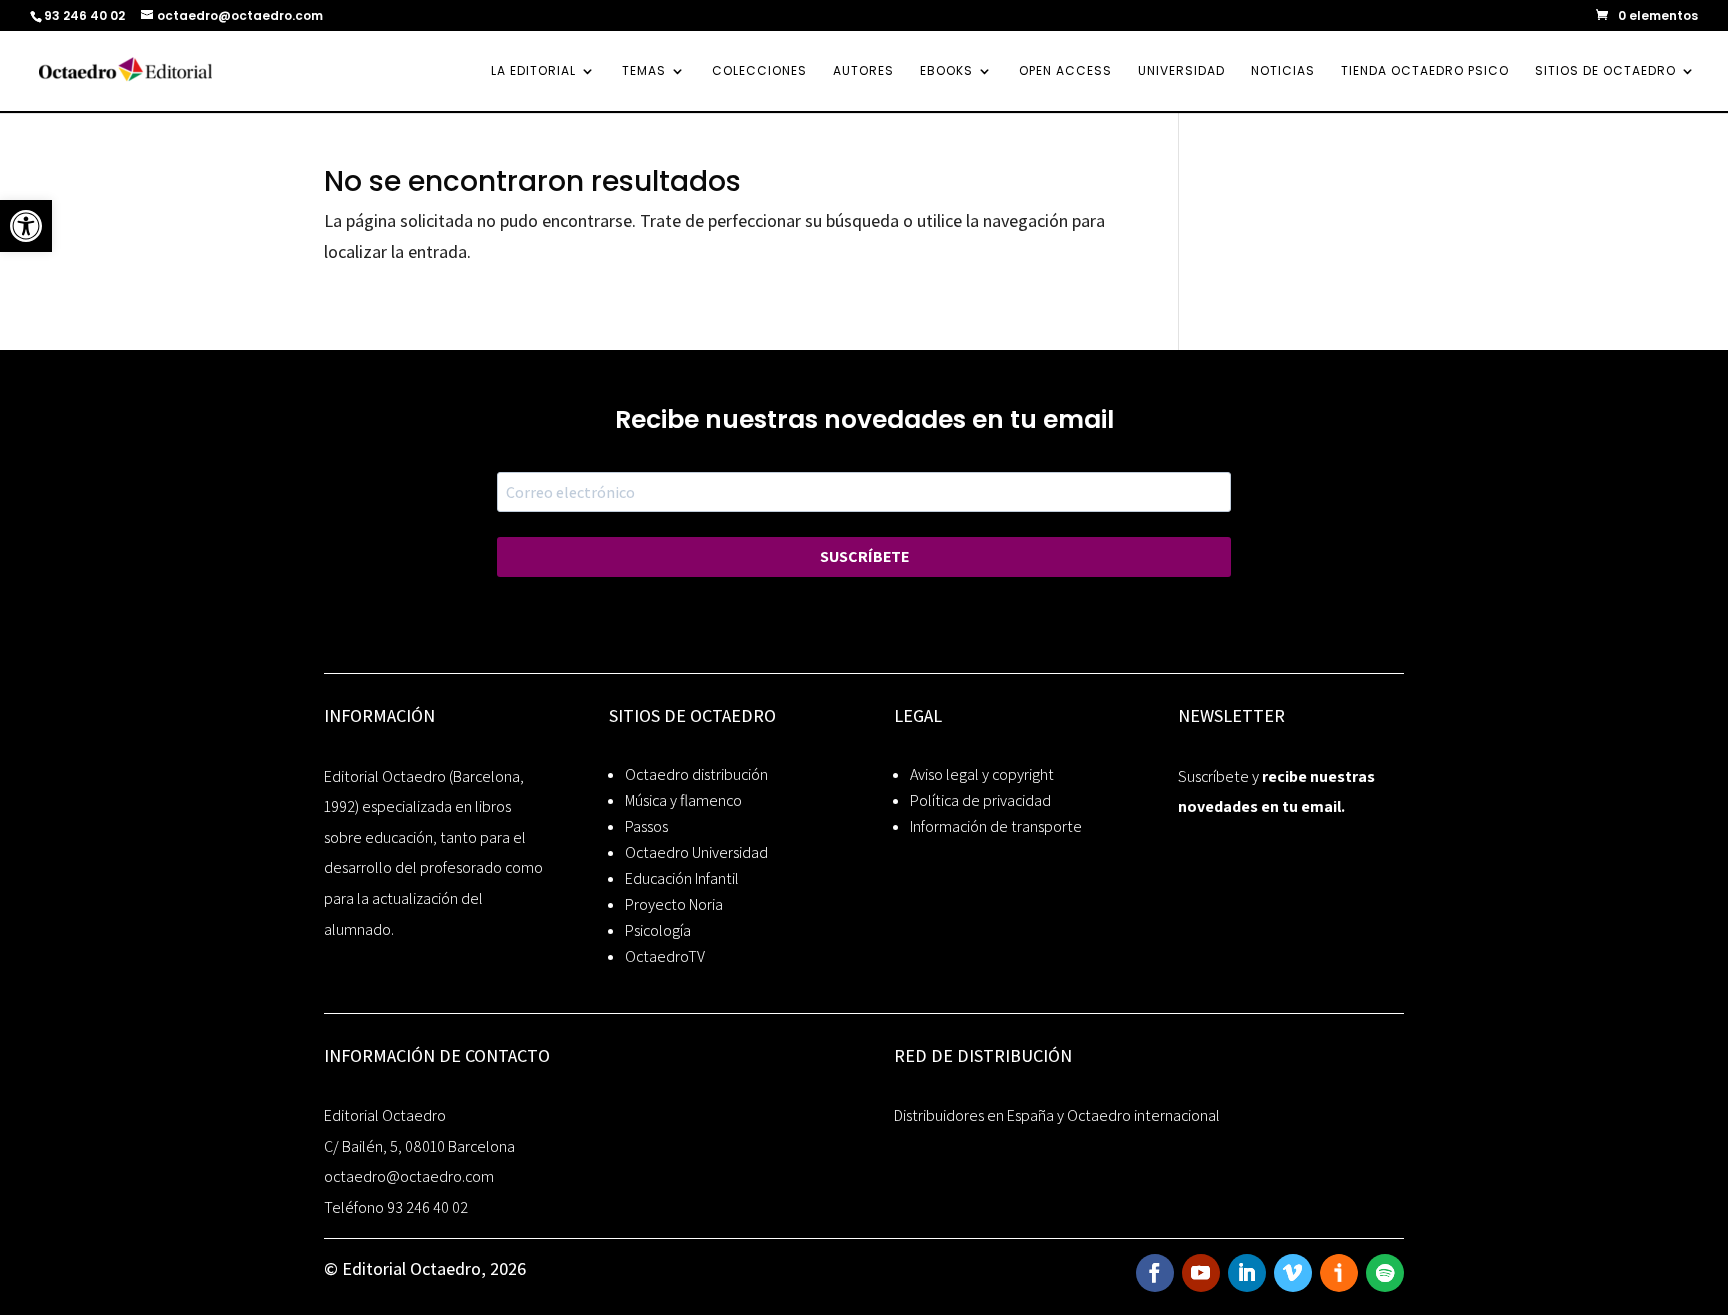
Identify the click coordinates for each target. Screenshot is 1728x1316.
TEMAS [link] (644, 71)
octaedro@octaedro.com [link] (409, 1176)
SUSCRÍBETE (864, 556)
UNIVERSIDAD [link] (1181, 71)
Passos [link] (646, 826)
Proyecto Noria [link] (674, 904)
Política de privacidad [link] (980, 800)
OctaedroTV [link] (665, 956)
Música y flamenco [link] (683, 800)
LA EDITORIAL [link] (533, 71)
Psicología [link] (658, 930)
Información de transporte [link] (996, 826)
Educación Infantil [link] (682, 878)
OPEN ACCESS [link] (1065, 71)
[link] (26, 226)
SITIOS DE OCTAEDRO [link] (1605, 71)
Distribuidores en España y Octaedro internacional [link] (1057, 1115)
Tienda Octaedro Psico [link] (1425, 71)
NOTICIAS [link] (1283, 71)
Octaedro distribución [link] (696, 774)
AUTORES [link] (863, 71)
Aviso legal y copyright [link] (982, 774)
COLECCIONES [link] (759, 71)
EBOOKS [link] (946, 71)
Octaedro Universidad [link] (696, 852)
